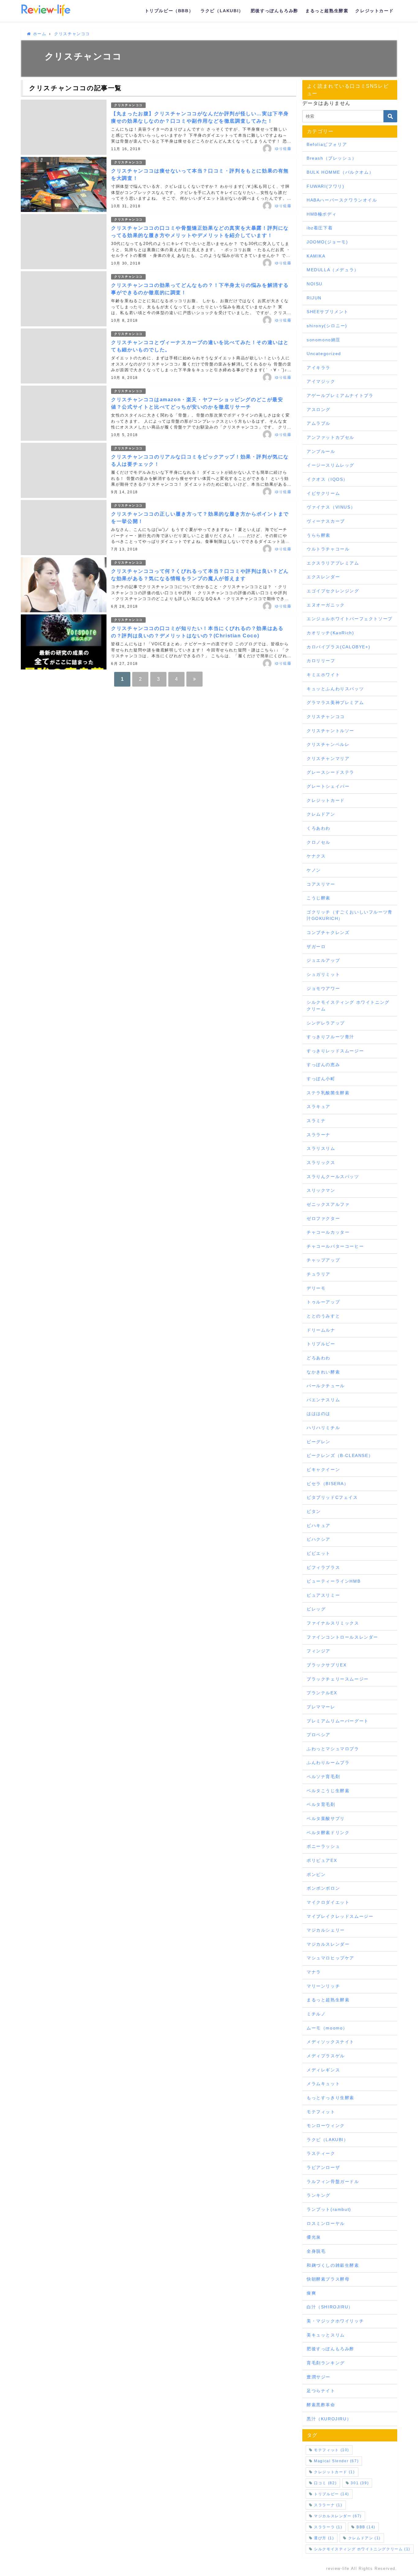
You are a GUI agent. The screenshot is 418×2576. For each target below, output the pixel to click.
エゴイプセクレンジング (333, 591)
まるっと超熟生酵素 (327, 11)
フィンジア (319, 1651)
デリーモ (316, 1288)
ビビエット (319, 1553)
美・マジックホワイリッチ (335, 2321)
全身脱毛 (316, 2251)
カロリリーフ (321, 661)
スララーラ (328, 2527)
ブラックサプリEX (327, 1665)
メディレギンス (323, 2070)
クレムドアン (321, 814)
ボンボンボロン (323, 1888)
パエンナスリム (323, 1400)
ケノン (314, 870)
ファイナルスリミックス (333, 1623)
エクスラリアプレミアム (333, 563)
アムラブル (319, 423)
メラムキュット (323, 2084)
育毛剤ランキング (326, 2363)
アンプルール (321, 451)
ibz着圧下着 (320, 228)
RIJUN (314, 298)
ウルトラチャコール (328, 549)
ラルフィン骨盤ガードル (333, 2181)
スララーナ (319, 1135)
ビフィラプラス (323, 1567)
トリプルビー (321, 1344)
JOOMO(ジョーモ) (327, 242)
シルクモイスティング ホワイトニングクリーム (348, 1006)
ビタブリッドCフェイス (332, 1497)
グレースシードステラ (330, 772)
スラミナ (316, 1121)
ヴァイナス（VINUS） (331, 507)
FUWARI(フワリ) (326, 186)
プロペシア (319, 1735)
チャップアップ (323, 1260)
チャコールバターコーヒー (335, 1246)
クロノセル (319, 842)
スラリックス (321, 1162)
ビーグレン (319, 1442)
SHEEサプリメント (328, 312)
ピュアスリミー (323, 1595)
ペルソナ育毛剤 (323, 1777)
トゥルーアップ (323, 1302)
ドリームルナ (321, 1330)
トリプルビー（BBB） (169, 11)
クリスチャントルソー (330, 731)
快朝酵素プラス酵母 (328, 2279)
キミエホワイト (323, 675)
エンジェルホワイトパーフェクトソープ (350, 619)
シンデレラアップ (326, 1023)
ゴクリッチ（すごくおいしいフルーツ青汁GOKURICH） (350, 915)
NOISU (315, 284)
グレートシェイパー (328, 786)
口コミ (325, 2483)
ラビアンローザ (323, 2167)
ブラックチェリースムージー (338, 1679)
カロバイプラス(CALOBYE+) (338, 647)
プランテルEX (322, 1693)
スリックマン (321, 1190)
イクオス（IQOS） (327, 479)
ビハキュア (319, 1525)
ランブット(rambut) (329, 2209)
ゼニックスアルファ (328, 1204)
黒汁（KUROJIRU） (329, 2419)
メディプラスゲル (326, 2056)
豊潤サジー (319, 2377)
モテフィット (321, 2112)
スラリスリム (321, 1148)
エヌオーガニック (326, 605)
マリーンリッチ (323, 1986)
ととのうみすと (323, 1316)
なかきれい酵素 (323, 1372)
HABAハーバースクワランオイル (342, 200)
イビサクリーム (323, 493)
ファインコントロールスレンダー (342, 1637)
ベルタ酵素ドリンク (328, 1833)
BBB (366, 2527)
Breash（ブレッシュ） (332, 158)
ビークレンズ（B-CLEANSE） (340, 1455)
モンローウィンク (326, 2126)
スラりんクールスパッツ (333, 1177)
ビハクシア (319, 1539)
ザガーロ (316, 947)
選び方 (324, 2538)
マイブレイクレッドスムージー (340, 1916)
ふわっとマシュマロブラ (333, 1749)
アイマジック (321, 381)
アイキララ (319, 368)
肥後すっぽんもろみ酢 (274, 11)
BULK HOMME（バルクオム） (340, 172)
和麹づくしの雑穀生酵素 (333, 2265)
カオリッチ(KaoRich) (330, 633)
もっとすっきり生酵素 (330, 2098)
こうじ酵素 (319, 898)
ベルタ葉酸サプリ (326, 1818)
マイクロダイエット (328, 1902)
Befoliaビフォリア (327, 144)
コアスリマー (321, 884)
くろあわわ (319, 828)
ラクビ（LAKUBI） (222, 11)
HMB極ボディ (322, 214)
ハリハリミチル (323, 1428)
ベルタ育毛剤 (321, 1804)
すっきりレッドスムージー (335, 1051)
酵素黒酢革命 (321, 2405)
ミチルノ (316, 2014)
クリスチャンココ (128, 105)
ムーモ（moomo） (327, 2028)
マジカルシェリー (326, 1930)
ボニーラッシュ (323, 1846)
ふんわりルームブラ (328, 1762)
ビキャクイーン (323, 1470)
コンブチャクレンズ (328, 932)
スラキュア (319, 1106)
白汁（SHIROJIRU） (330, 2307)
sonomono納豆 (324, 340)
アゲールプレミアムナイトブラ (340, 395)
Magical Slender (336, 2461)
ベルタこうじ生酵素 (328, 1791)
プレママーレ (321, 1707)
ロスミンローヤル (326, 2223)
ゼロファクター (323, 1218)
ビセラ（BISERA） (328, 1484)
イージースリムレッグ (330, 465)
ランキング (319, 2195)
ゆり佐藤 (283, 149)
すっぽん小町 (321, 1079)
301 (360, 2483)
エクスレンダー (323, 577)
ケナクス (316, 856)
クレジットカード (374, 11)
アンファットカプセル (330, 437)
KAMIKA (316, 256)
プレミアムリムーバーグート (338, 1721)
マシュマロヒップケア (330, 1958)
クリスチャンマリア (328, 758)
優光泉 (314, 2237)
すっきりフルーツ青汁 (330, 1037)
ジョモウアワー (323, 988)
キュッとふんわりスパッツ (335, 689)
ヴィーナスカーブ (326, 521)
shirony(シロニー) (327, 326)
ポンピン (316, 1874)
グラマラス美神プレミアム (335, 702)
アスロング (319, 410)
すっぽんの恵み (323, 1065)
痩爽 (311, 2293)
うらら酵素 (319, 535)
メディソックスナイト (330, 2042)
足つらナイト (321, 2391)
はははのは (319, 1414)
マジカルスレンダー (328, 1944)
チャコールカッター (328, 1232)
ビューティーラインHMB (334, 1581)
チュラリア (319, 1274)
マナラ (314, 1972)
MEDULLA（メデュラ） (333, 270)
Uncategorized (324, 354)
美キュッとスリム (326, 2335)
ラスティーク (321, 2153)
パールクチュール (326, 1386)
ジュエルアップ (323, 960)
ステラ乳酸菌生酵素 (328, 1093)
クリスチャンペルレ (328, 744)
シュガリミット (323, 974)
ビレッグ (316, 1609)
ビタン (314, 1511)
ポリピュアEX (322, 1860)
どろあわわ (319, 1358)
